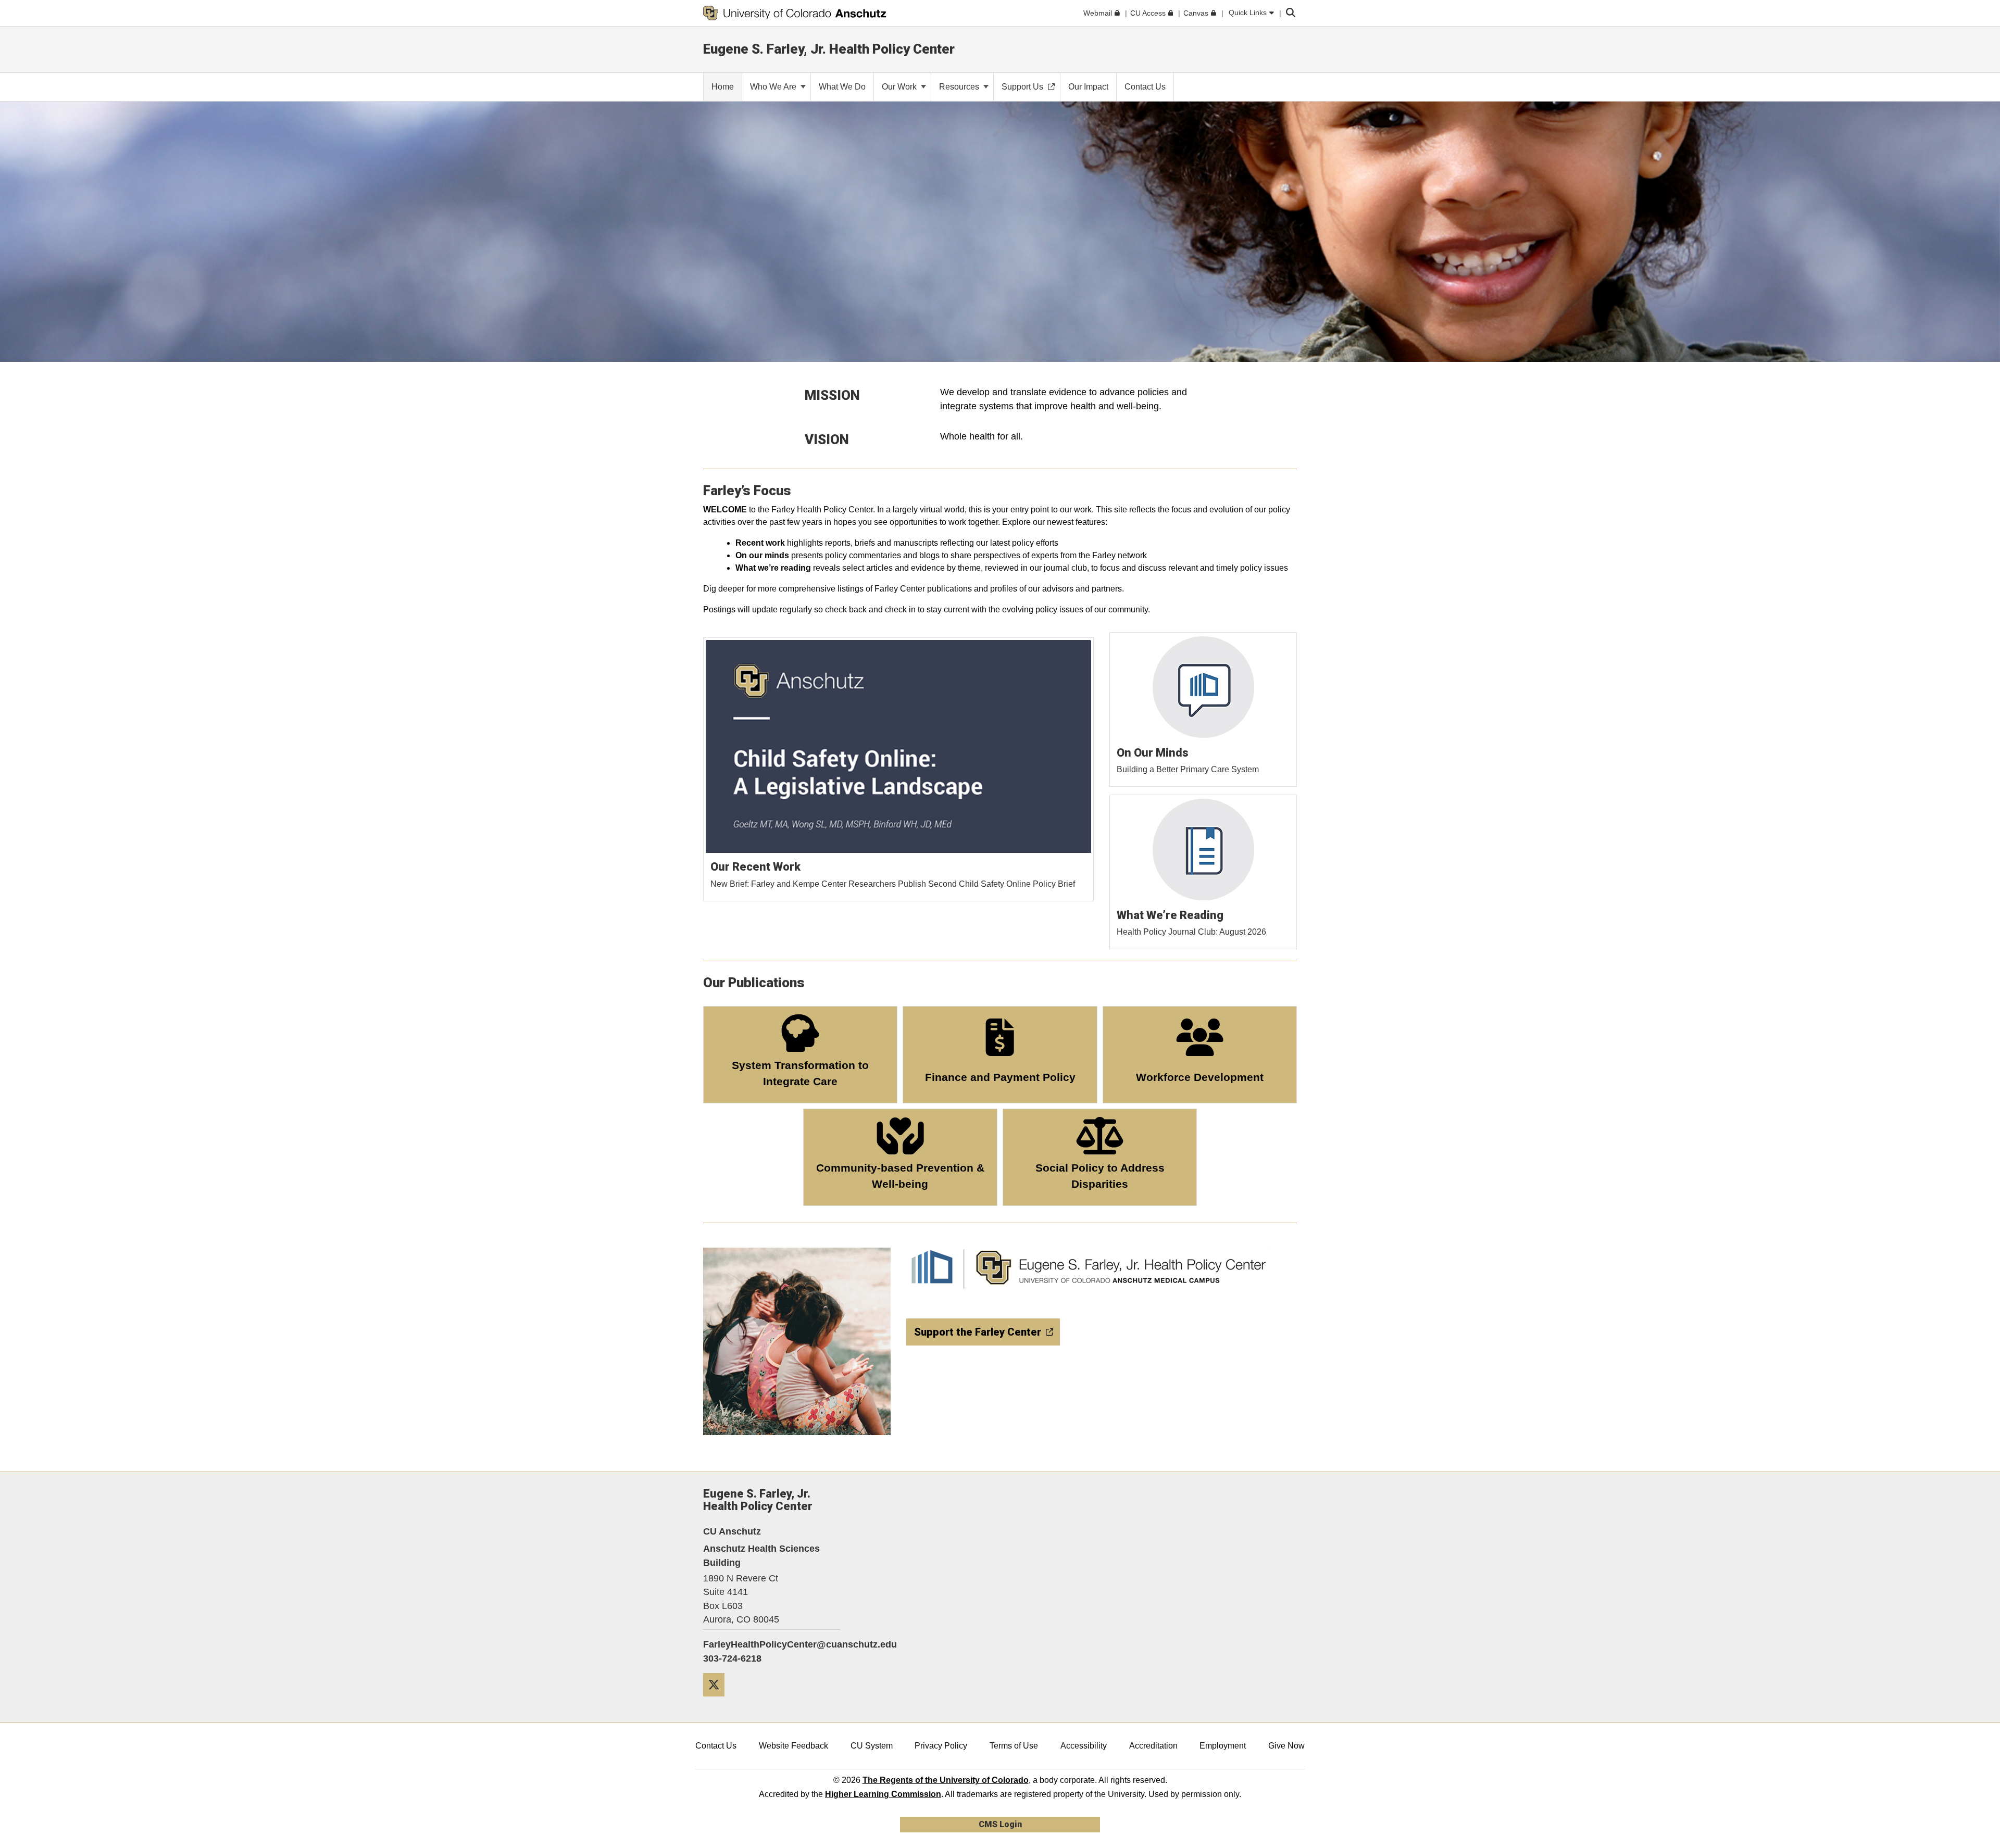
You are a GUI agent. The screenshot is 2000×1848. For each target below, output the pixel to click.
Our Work (900, 87)
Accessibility (1084, 1746)
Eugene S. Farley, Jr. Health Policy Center (829, 49)
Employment (1223, 1746)
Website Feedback (793, 1746)
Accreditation (1153, 1746)
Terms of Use (1014, 1746)
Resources (960, 87)
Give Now (1286, 1746)
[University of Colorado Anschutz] (795, 13)
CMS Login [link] (1000, 1824)
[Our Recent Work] (899, 770)
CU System (872, 1746)
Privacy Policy (941, 1746)
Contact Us (716, 1746)
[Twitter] (718, 1700)
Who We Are (774, 87)
